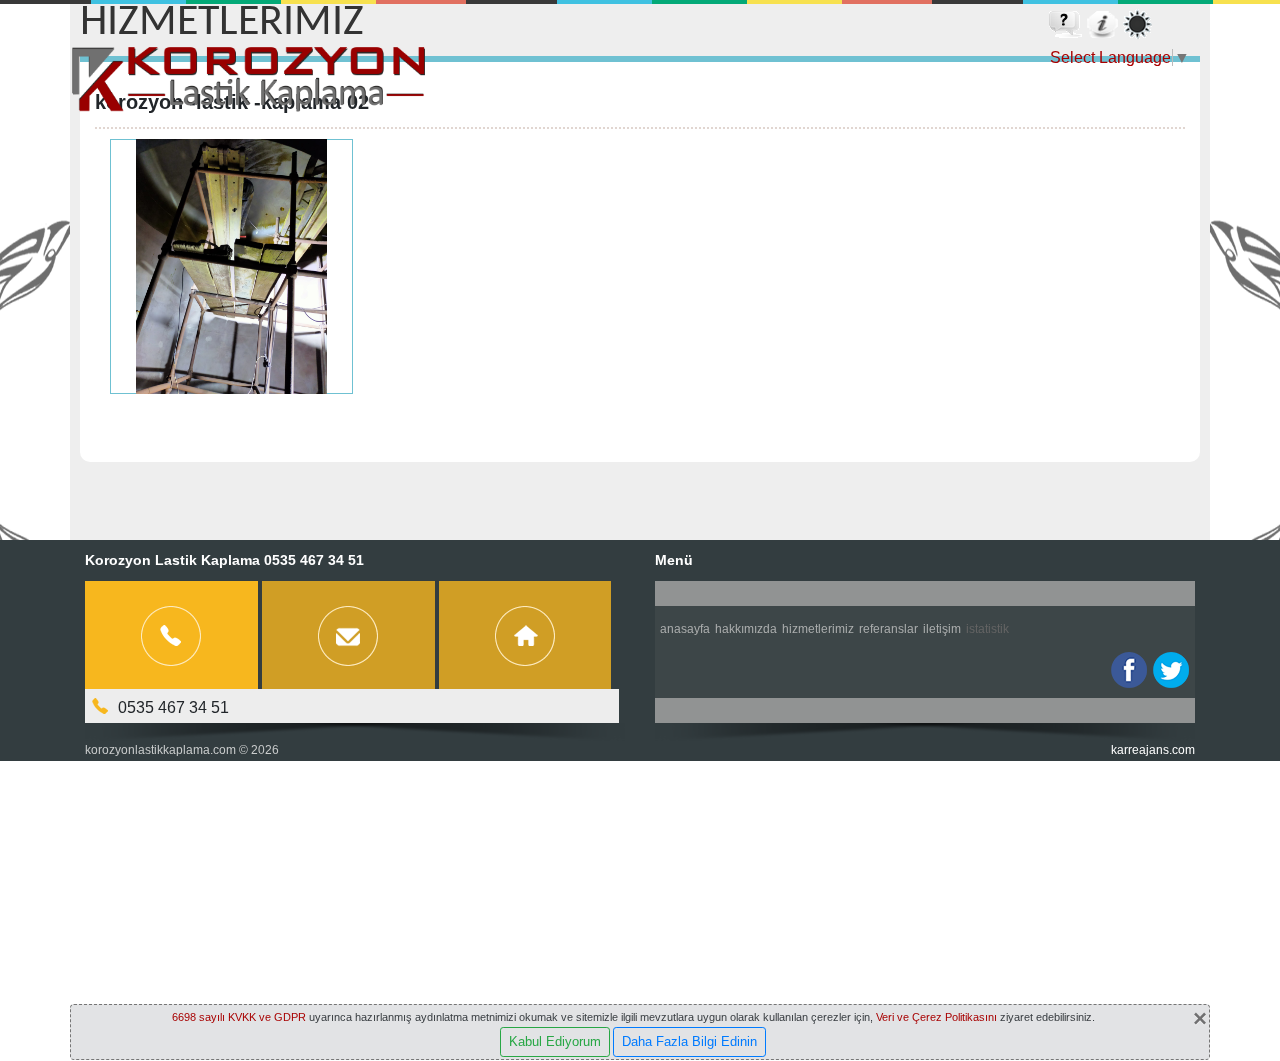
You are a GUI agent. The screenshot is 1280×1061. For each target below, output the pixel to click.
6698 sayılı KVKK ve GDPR (239, 1017)
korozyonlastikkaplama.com (160, 750)
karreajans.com (1153, 750)
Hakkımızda (746, 629)
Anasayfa (685, 629)
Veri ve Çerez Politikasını (936, 1017)
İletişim (942, 629)
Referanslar (888, 629)
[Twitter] (1171, 670)
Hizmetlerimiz (818, 629)
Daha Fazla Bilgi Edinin (689, 1041)
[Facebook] (1129, 670)
